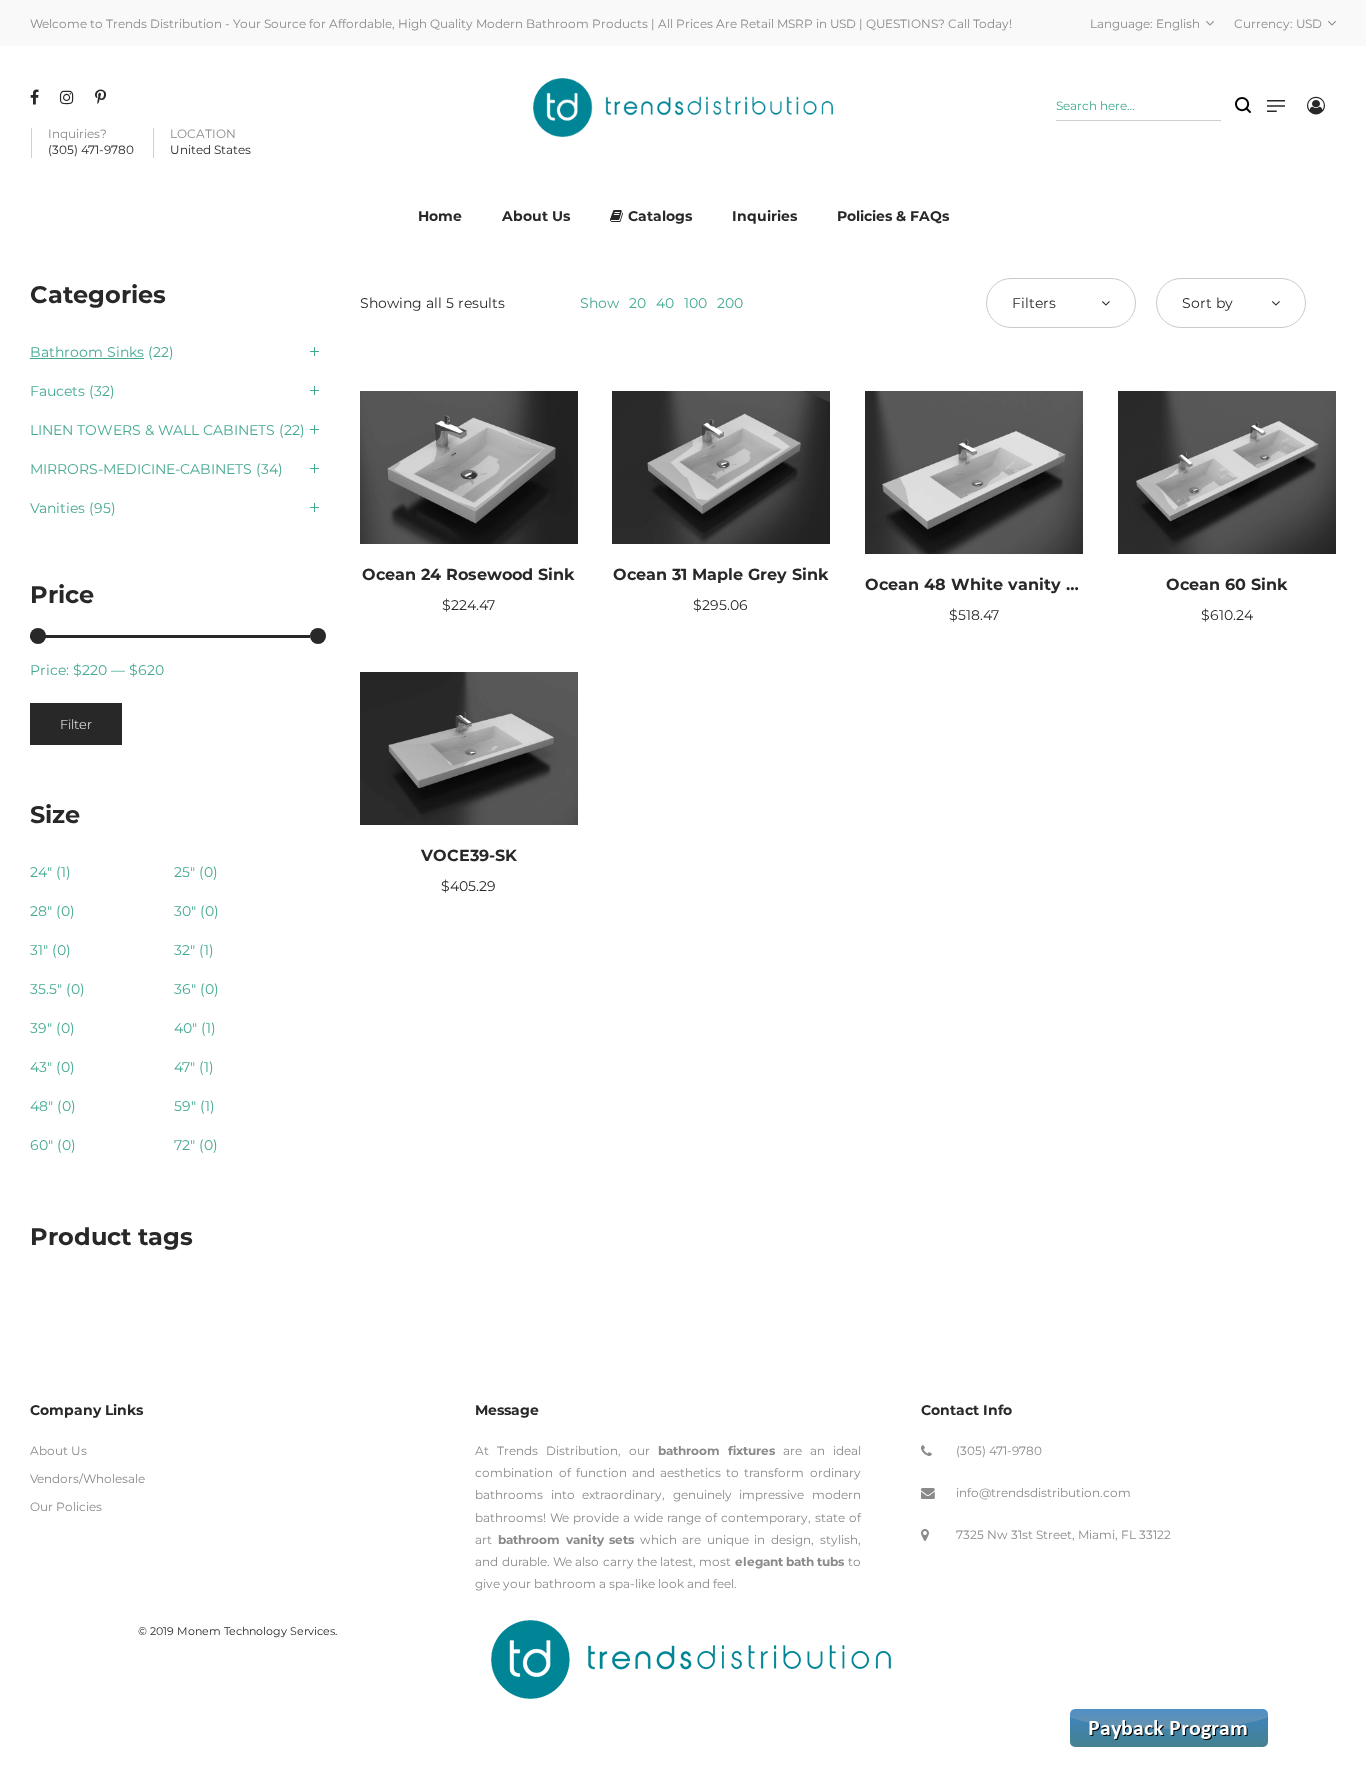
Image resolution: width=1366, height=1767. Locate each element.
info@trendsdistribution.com (1043, 1492)
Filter (76, 724)
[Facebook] (37, 97)
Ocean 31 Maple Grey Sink (721, 574)
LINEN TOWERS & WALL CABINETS (152, 430)
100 (695, 303)
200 (730, 303)
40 (665, 303)
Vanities (57, 508)
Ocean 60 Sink (1227, 584)
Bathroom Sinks (87, 352)
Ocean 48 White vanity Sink (984, 584)
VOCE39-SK (469, 855)
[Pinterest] (103, 97)
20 (637, 303)
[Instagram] (69, 97)
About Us (58, 1450)
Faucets (57, 391)
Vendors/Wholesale (87, 1478)
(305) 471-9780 (999, 1450)
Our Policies (66, 1506)
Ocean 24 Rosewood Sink (468, 574)
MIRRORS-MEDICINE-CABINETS (141, 469)
